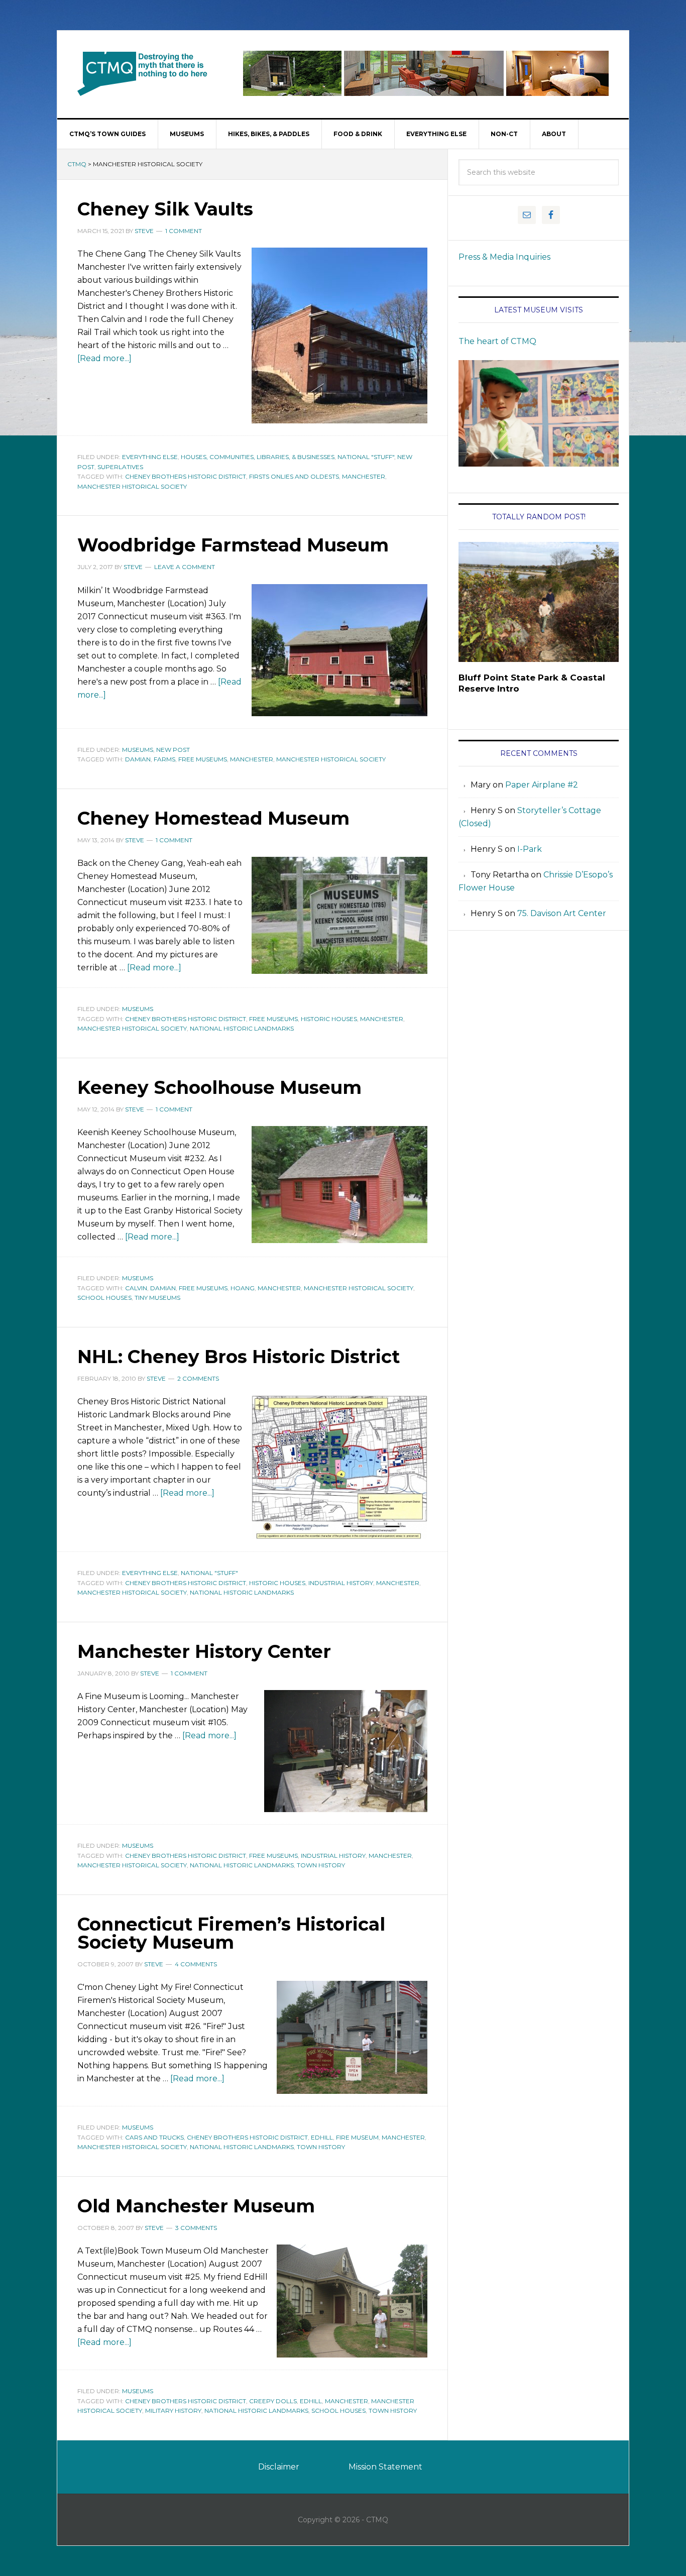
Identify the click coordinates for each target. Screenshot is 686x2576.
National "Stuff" (366, 457)
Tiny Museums (157, 1298)
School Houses (104, 1298)
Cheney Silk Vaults (165, 209)
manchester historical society (132, 486)
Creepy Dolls (273, 2401)
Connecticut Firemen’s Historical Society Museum (231, 1933)
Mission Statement (385, 2467)
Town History (321, 1865)
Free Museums (203, 759)
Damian (138, 759)
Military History (173, 2411)
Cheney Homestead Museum (213, 818)
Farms (164, 759)
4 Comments (196, 1964)
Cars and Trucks (154, 2137)
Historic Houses (329, 1019)
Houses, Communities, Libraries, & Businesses (258, 457)
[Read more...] (104, 358)
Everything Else (150, 457)
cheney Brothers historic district (186, 476)
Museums (138, 750)
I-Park (530, 849)
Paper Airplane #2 (542, 785)
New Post (173, 750)
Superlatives (120, 467)
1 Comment (184, 231)
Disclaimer (279, 2467)
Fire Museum (357, 2137)
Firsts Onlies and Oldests (294, 476)
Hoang (243, 1288)
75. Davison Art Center (562, 913)
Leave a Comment (185, 567)
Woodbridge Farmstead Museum (233, 545)
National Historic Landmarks (242, 1028)
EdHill (322, 2137)
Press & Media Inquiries (504, 257)
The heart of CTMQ (497, 341)
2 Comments (198, 1378)
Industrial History (341, 1583)
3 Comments (196, 2228)
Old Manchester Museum (196, 2206)
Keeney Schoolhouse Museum (219, 1087)
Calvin (136, 1288)
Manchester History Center (204, 1651)
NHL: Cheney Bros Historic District (239, 1357)
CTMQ (143, 73)
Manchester (364, 476)
